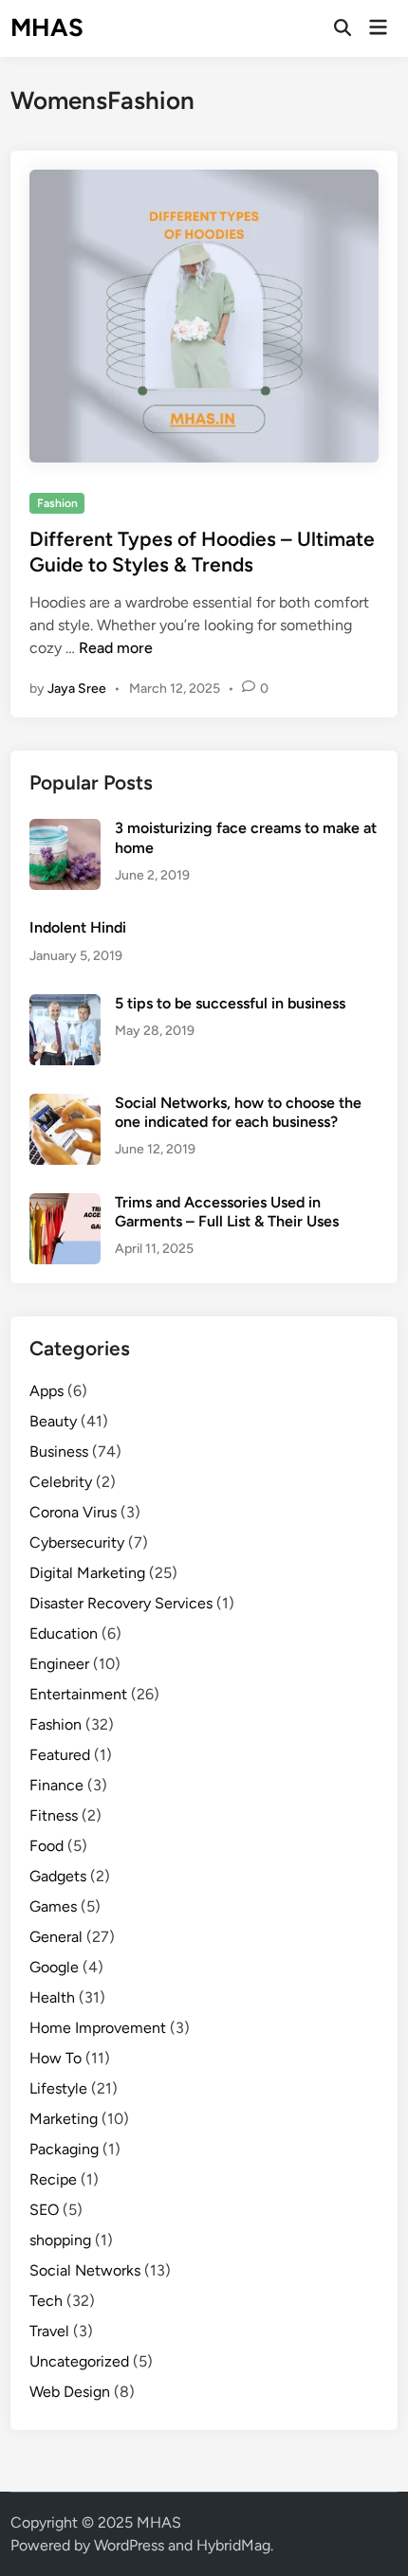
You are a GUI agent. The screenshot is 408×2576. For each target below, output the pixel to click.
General (56, 1937)
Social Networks (85, 2270)
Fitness (54, 1815)
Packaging (64, 2149)
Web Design (70, 2392)
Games (53, 1906)
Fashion (57, 503)
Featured (60, 1755)
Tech (46, 2301)
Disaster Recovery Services (121, 1603)
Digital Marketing (87, 1573)
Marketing (64, 2119)
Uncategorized (79, 2361)
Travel (49, 2331)
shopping (60, 2240)
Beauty (53, 1421)
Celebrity (61, 1482)
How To (56, 2058)
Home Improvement (98, 2028)
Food (46, 1846)
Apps (46, 1391)
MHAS (47, 27)
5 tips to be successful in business (230, 1003)
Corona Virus (73, 1512)
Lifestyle (58, 2088)
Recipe (53, 2179)
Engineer (59, 1664)
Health (52, 1997)
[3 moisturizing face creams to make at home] (65, 830)
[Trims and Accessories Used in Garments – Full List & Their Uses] (65, 1204)
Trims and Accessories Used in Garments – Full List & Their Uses (227, 1212)
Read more (116, 648)
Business (59, 1451)
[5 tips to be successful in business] (65, 1005)
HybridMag (233, 2545)
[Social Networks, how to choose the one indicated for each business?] (65, 1105)
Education (64, 1633)
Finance (56, 1785)
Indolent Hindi (78, 927)
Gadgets (58, 1876)
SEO (44, 2210)
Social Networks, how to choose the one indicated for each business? (238, 1112)
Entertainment (78, 1694)
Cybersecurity (77, 1542)
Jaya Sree (77, 689)
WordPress (129, 2545)
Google (54, 1967)
